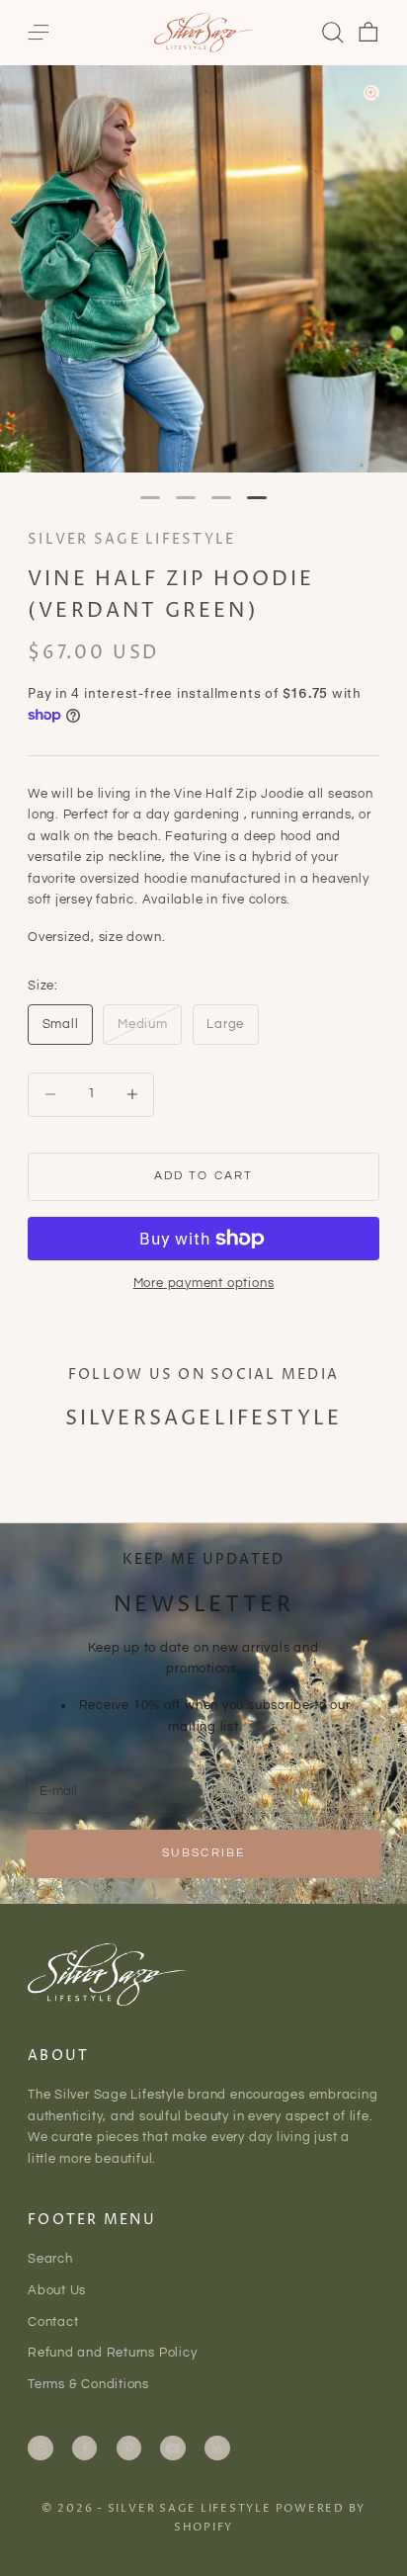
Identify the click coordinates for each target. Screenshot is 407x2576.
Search (50, 2259)
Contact (53, 2322)
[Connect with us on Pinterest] (128, 2448)
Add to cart (204, 1176)
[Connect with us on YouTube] (173, 2448)
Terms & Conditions (88, 2384)
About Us (57, 2290)
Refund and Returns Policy (113, 2353)
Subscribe (203, 1853)
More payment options (204, 1283)
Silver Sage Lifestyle (131, 540)
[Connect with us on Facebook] (85, 2448)
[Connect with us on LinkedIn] (217, 2448)
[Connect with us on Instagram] (41, 2448)
